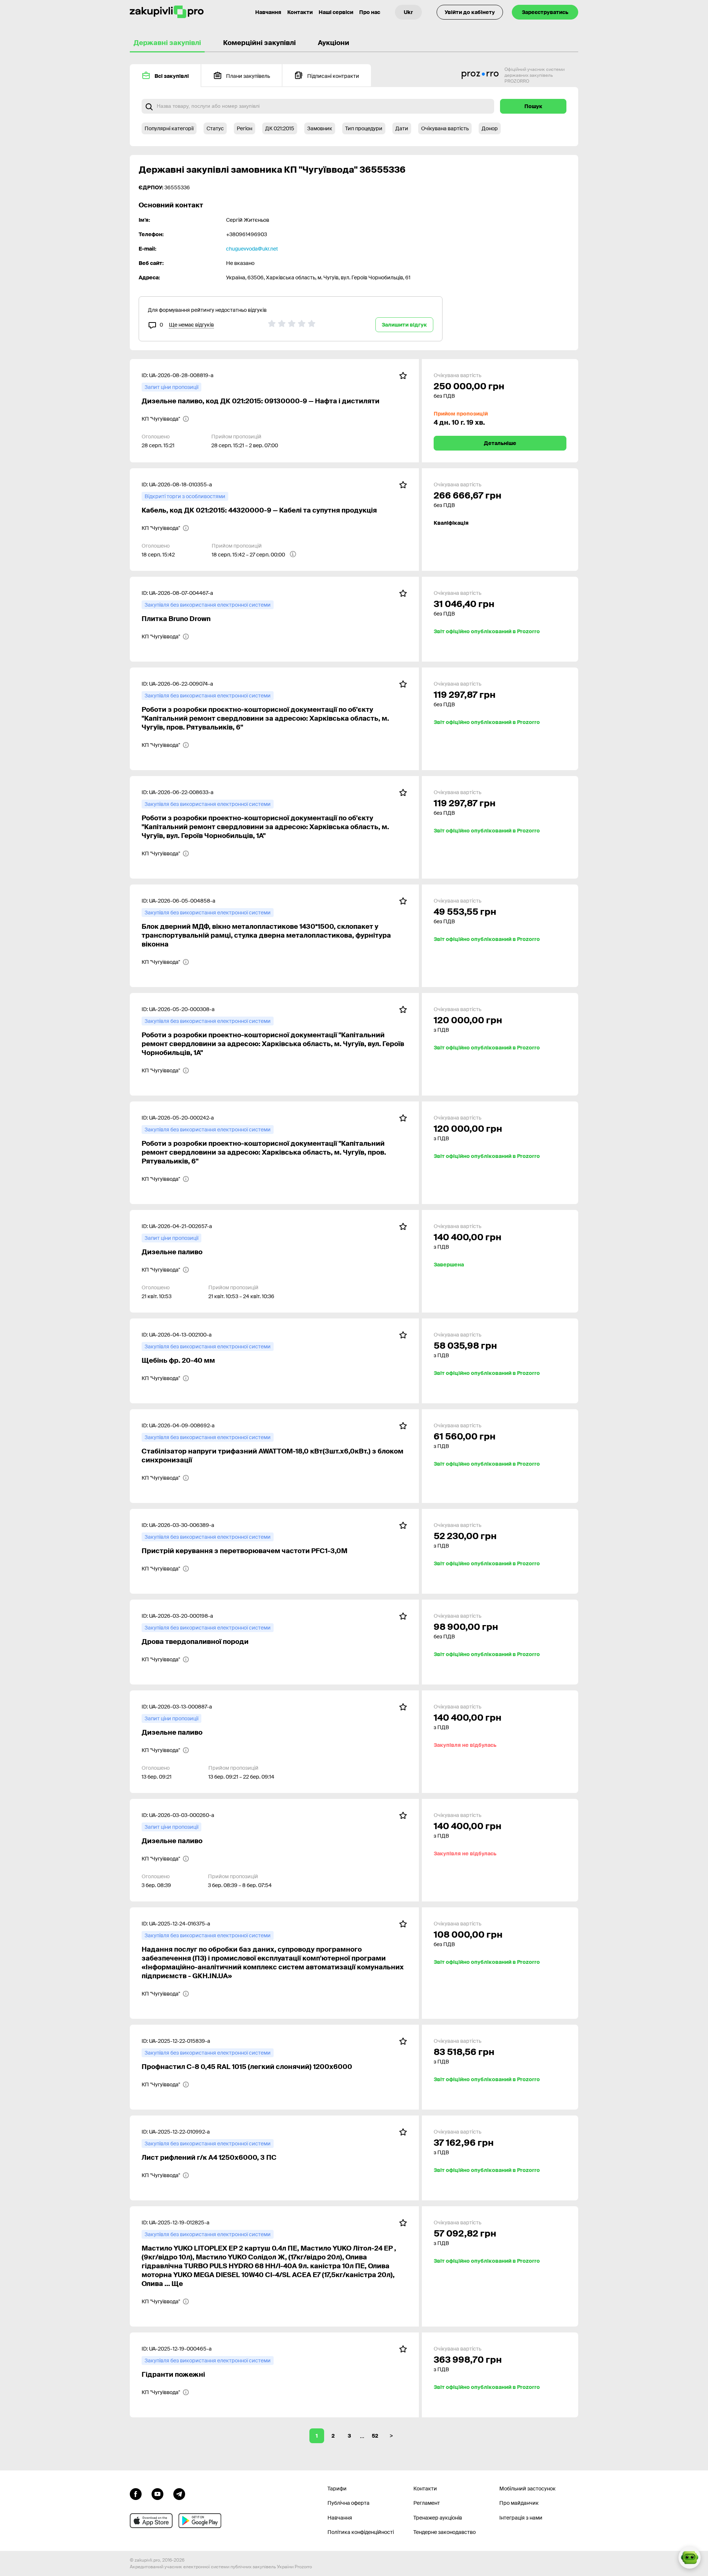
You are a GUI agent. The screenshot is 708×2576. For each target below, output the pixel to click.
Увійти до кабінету (470, 12)
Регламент (427, 2503)
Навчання (268, 12)
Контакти (300, 12)
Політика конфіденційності (361, 2532)
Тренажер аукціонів (438, 2518)
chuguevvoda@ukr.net (252, 249)
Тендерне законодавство (445, 2532)
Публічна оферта (348, 2503)
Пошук (533, 106)
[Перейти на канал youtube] (157, 2493)
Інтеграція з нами (521, 2518)
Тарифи (337, 2489)
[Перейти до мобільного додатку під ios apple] (151, 2521)
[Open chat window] (690, 2558)
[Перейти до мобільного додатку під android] (200, 2521)
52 (375, 2436)
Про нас (370, 12)
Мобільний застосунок (527, 2489)
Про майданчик (519, 2503)
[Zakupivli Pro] (167, 12)
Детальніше (500, 443)
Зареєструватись (545, 12)
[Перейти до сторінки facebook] (136, 2493)
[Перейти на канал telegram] (179, 2493)
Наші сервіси (336, 12)
